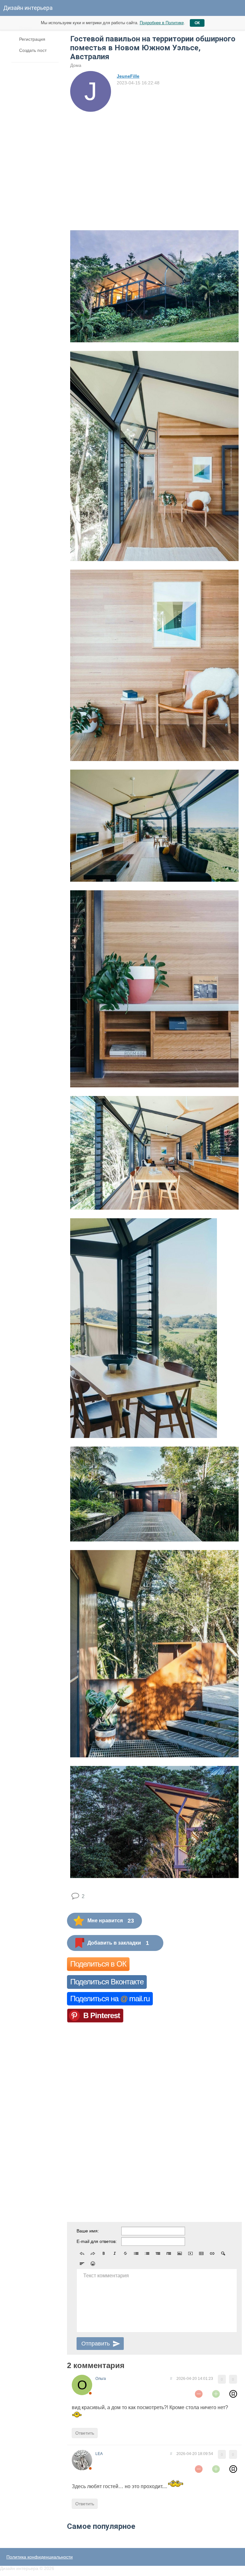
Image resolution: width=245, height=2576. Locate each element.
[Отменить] (82, 2253)
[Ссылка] (212, 2253)
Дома (76, 65)
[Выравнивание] (82, 2264)
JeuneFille (128, 76)
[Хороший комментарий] (216, 2394)
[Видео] (190, 2253)
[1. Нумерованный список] (147, 2253)
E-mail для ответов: (97, 2241)
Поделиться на (110, 1999)
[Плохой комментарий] (199, 2394)
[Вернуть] (93, 2253)
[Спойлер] (223, 2253)
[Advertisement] (154, 160)
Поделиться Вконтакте (107, 1982)
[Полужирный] (104, 2253)
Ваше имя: (88, 2231)
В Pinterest (102, 2015)
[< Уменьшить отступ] (158, 2253)
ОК (197, 23)
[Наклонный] (115, 2253)
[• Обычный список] (136, 2253)
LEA (99, 2454)
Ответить (85, 2433)
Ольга (101, 2379)
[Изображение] (180, 2253)
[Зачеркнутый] (125, 2253)
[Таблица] (201, 2253)
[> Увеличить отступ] (169, 2253)
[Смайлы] (93, 2264)
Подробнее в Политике (162, 23)
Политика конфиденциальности (40, 2557)
